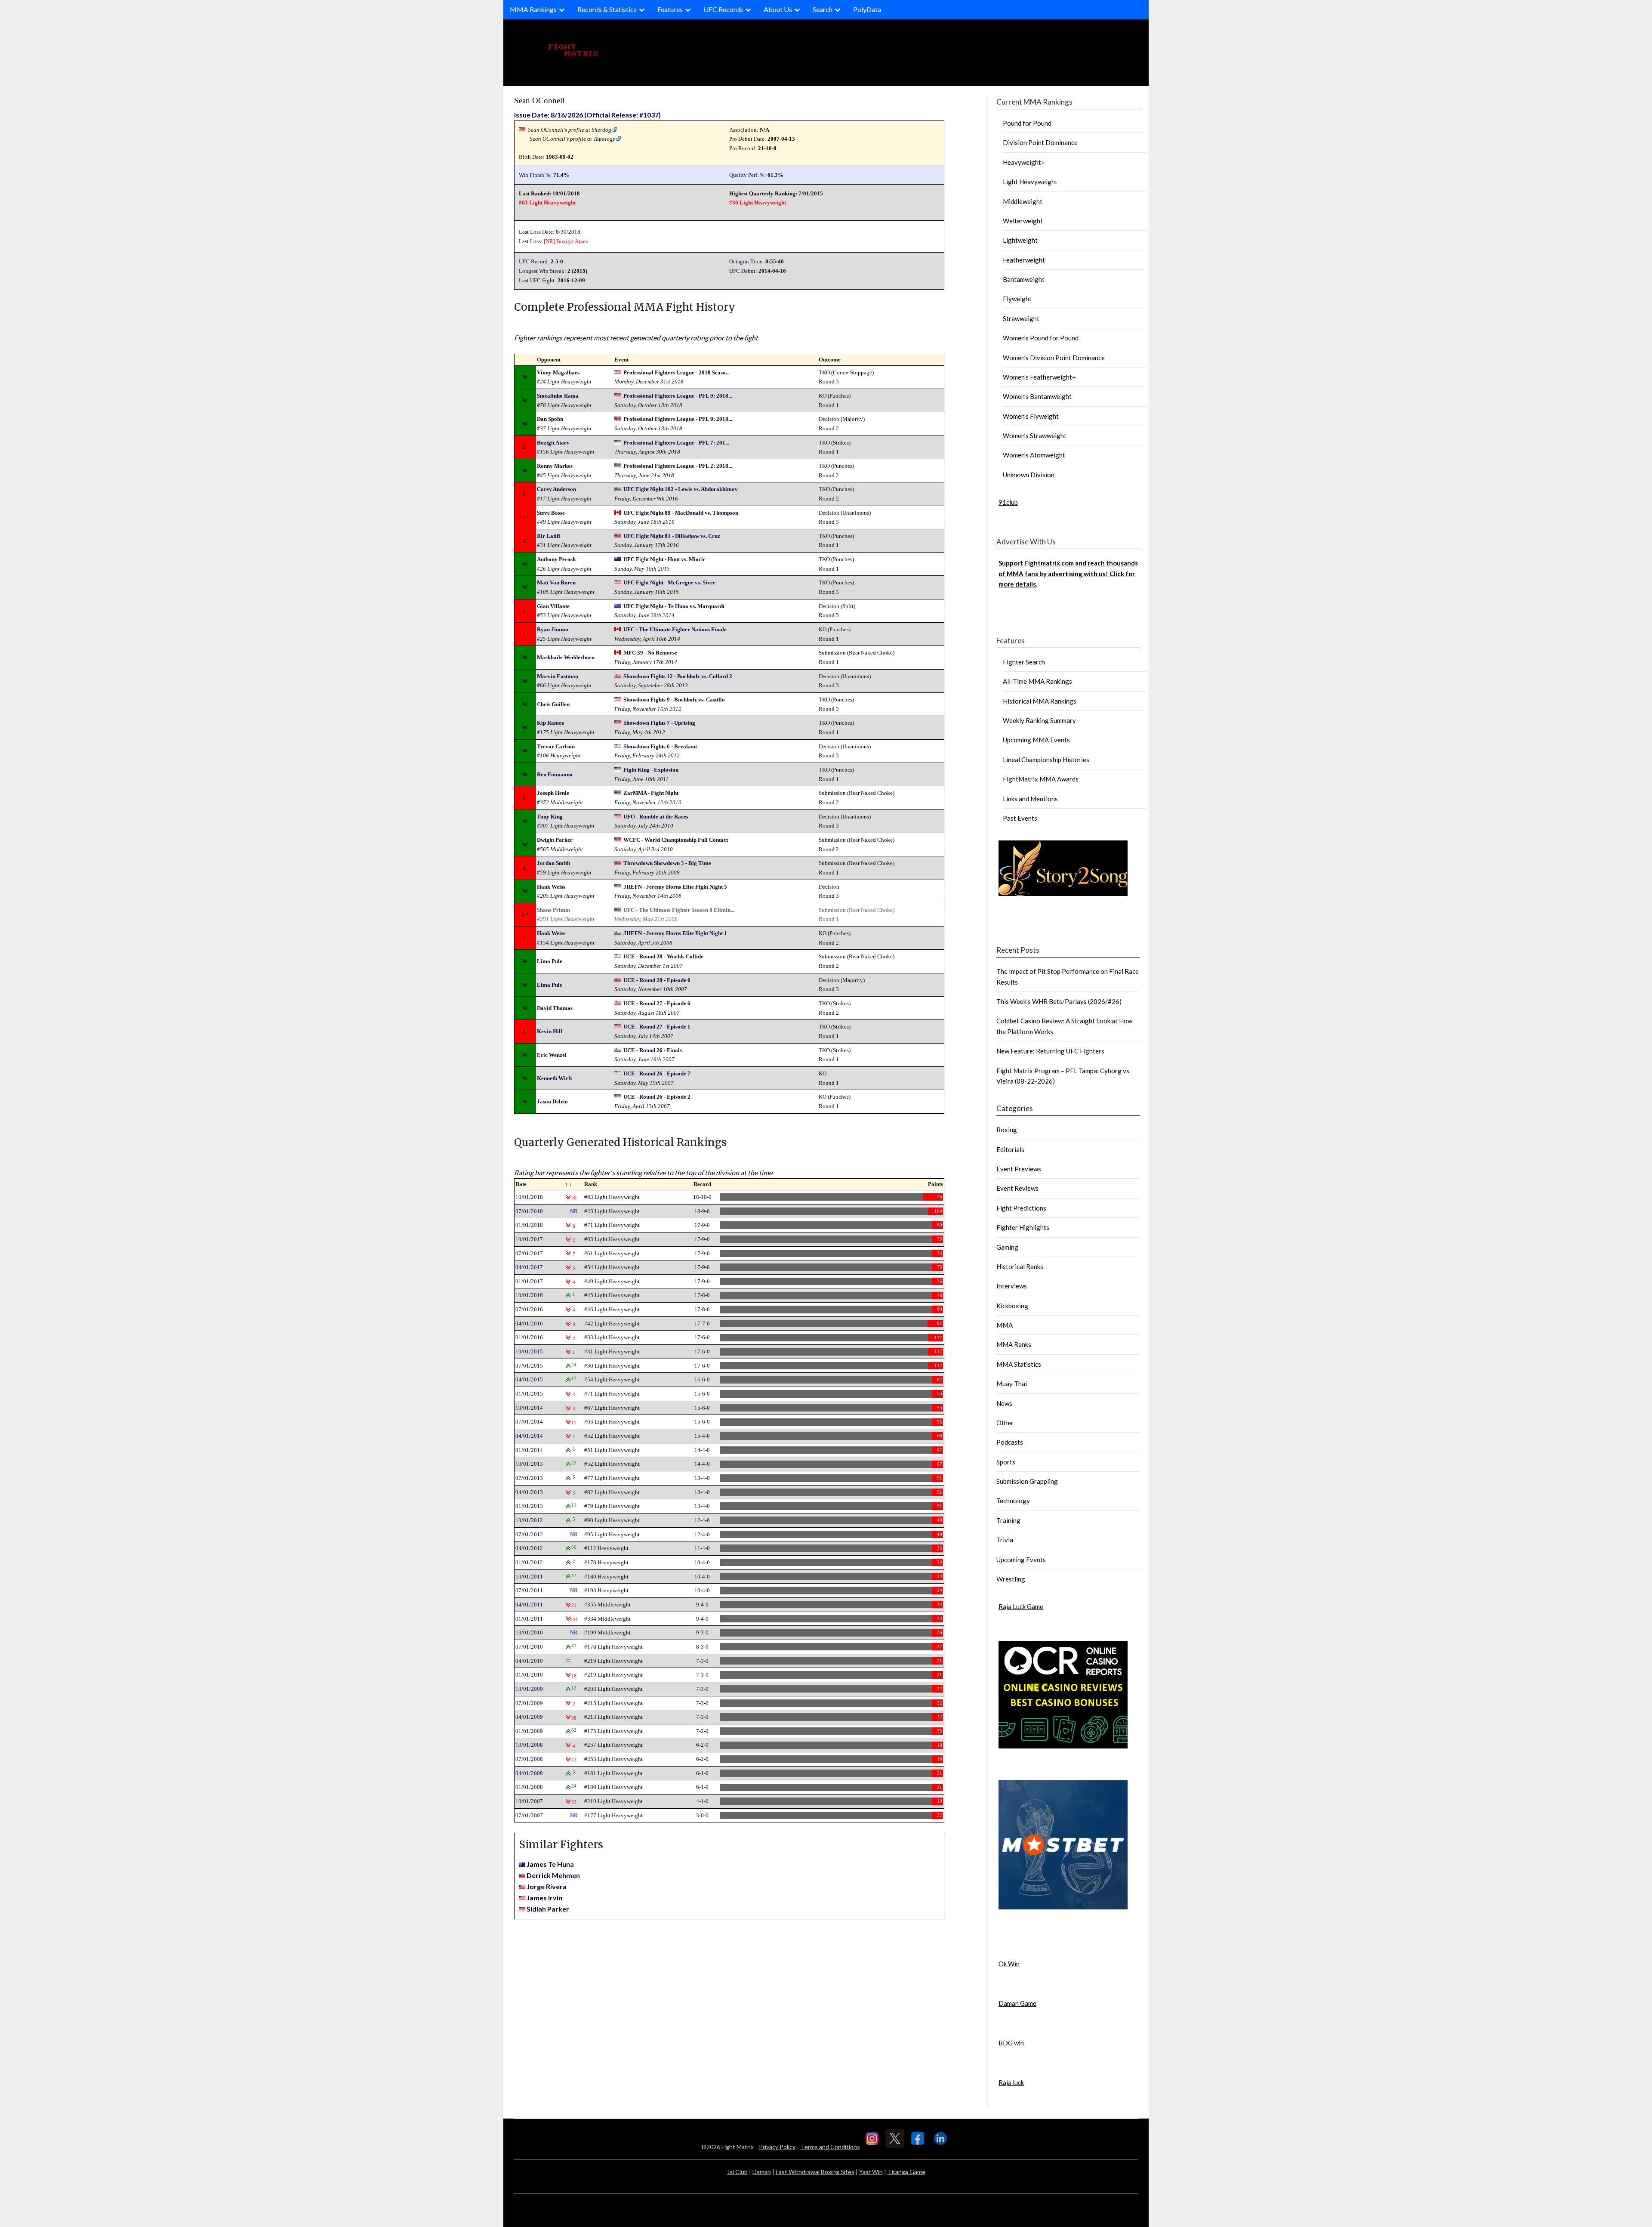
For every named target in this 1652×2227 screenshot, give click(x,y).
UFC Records (723, 9)
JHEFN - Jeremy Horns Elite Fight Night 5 (675, 887)
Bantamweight (1024, 279)
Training (1008, 1520)
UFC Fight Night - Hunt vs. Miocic (664, 559)
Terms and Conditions (830, 2147)
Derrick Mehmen (553, 1875)
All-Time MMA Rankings (1037, 681)
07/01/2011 (529, 1590)
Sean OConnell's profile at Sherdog (570, 130)
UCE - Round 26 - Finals (653, 1050)
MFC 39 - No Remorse (650, 653)
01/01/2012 (529, 1562)
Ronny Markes (555, 466)
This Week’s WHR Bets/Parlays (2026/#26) (1059, 1001)
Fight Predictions (1021, 1208)
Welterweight (1023, 221)
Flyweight (1017, 299)
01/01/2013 (529, 1506)
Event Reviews (1017, 1188)
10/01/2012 (529, 1520)
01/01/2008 (529, 1787)
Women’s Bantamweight (1037, 396)
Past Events (1020, 818)
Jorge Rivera (547, 1886)
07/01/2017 (529, 1253)
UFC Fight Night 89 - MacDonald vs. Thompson (681, 513)
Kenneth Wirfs (555, 1078)
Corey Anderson (556, 489)
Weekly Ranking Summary (1039, 720)
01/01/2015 (529, 1394)
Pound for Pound (1027, 123)
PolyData (867, 9)
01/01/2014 (529, 1450)
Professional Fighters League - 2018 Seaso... (677, 372)
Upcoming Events (1021, 1560)
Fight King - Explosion (651, 770)
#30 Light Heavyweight (758, 202)
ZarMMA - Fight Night (651, 793)
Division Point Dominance (1040, 142)
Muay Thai (1012, 1384)
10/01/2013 (529, 1464)
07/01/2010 (529, 1647)
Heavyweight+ (1024, 162)
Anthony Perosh (556, 559)
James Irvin (544, 1898)
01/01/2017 (529, 1281)
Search (823, 9)
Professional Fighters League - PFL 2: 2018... (678, 466)
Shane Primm (553, 910)
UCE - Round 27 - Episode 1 (657, 1027)
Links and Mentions (1030, 799)
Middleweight (1023, 201)
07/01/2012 (529, 1534)
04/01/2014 (529, 1436)
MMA (1005, 1325)
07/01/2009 (529, 1703)
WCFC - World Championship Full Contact (676, 840)
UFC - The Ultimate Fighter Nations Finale (675, 629)
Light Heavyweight (1030, 182)
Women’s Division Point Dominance (1054, 358)
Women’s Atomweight (1034, 455)
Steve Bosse (551, 513)
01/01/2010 (529, 1675)
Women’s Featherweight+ (1039, 377)
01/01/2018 (529, 1225)
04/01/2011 (529, 1605)
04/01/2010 (529, 1661)
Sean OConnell (539, 100)
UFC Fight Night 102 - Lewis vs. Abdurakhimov (681, 489)
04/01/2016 (529, 1324)
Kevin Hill (550, 1031)
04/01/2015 (529, 1379)
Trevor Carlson (556, 746)
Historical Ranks (1020, 1266)
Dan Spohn (550, 419)
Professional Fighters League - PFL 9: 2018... (678, 396)
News (1004, 1403)
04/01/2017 (529, 1267)
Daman (762, 2172)
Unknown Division (1029, 475)
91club (1008, 502)
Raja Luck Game (1021, 1606)
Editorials (1010, 1149)
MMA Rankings (533, 9)
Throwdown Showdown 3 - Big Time (667, 863)
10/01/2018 (529, 1197)
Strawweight (1021, 318)
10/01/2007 (529, 1801)
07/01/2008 (529, 1759)
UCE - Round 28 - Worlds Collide (663, 956)
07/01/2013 (529, 1478)
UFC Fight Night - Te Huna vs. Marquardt (674, 606)
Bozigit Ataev (572, 241)
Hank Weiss (551, 887)
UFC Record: (534, 261)
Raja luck (1011, 2082)
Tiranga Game (906, 2172)
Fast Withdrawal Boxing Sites (815, 2172)
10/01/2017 (529, 1239)
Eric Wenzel (552, 1055)
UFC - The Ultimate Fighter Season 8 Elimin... (679, 910)
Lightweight (1020, 240)
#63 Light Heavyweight (547, 202)
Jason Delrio (552, 1101)
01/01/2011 (529, 1619)
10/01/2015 (529, 1351)
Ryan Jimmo (553, 629)
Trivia (1005, 1540)
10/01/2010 (529, 1632)
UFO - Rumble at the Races (656, 817)
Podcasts (1010, 1442)
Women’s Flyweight (1031, 416)
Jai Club (737, 2172)
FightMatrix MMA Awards (1041, 779)
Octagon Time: (747, 261)
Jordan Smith (553, 863)
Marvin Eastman (558, 676)
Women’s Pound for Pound (1041, 338)
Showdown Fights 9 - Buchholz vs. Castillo (674, 700)
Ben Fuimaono (555, 774)
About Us (778, 9)
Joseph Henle (553, 793)
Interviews (1012, 1286)
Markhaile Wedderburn (566, 657)
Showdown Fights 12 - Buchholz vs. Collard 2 (678, 676)
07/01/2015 (529, 1366)
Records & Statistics (607, 9)
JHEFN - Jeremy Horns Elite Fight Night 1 (675, 933)
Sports (1006, 1462)
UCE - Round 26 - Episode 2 (657, 1097)
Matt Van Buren (556, 582)
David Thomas (555, 1008)
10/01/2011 (529, 1577)
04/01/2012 (529, 1548)
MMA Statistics (1019, 1364)
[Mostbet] (1063, 1907)
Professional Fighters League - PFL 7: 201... (676, 443)
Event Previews (1019, 1169)
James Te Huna (550, 1864)
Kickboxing (1012, 1306)
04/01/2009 (529, 1717)
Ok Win (1009, 1964)
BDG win (1011, 2043)
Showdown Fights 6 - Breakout (660, 746)
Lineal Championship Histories (1046, 760)
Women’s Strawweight (1035, 436)
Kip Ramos (550, 723)
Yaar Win (871, 2172)
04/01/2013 (529, 1492)
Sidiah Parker (548, 1909)
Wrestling (1011, 1579)
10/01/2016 (529, 1295)
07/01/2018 (529, 1211)
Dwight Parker (555, 840)
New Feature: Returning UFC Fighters (1050, 1051)
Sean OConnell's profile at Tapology (572, 139)
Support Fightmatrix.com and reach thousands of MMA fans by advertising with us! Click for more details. (1068, 573)
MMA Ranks (1014, 1344)
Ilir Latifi (549, 536)
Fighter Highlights (1023, 1227)
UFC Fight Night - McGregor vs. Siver (669, 582)
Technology (1013, 1501)
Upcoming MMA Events (1036, 740)
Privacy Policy (777, 2147)
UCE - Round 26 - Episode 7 (657, 1073)
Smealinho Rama (558, 396)
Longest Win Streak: (542, 271)
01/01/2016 (529, 1337)
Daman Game (1017, 2003)
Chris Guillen (553, 704)
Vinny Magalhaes (558, 372)
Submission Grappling (1027, 1481)
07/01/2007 (529, 1815)
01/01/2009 (529, 1731)
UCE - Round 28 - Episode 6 (657, 980)
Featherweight (1024, 260)
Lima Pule (550, 961)
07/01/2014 (529, 1422)
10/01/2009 (529, 1689)
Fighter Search (1024, 662)
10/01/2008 (529, 1745)
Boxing (1007, 1130)
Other (1005, 1423)
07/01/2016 (529, 1309)
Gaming (1007, 1247)
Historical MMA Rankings (1040, 701)
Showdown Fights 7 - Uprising (659, 723)
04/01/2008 (529, 1773)
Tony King (550, 817)
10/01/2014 (529, 1408)
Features (670, 9)
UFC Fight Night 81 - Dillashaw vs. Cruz (672, 536)
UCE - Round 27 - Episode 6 (657, 1003)
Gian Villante (553, 606)
